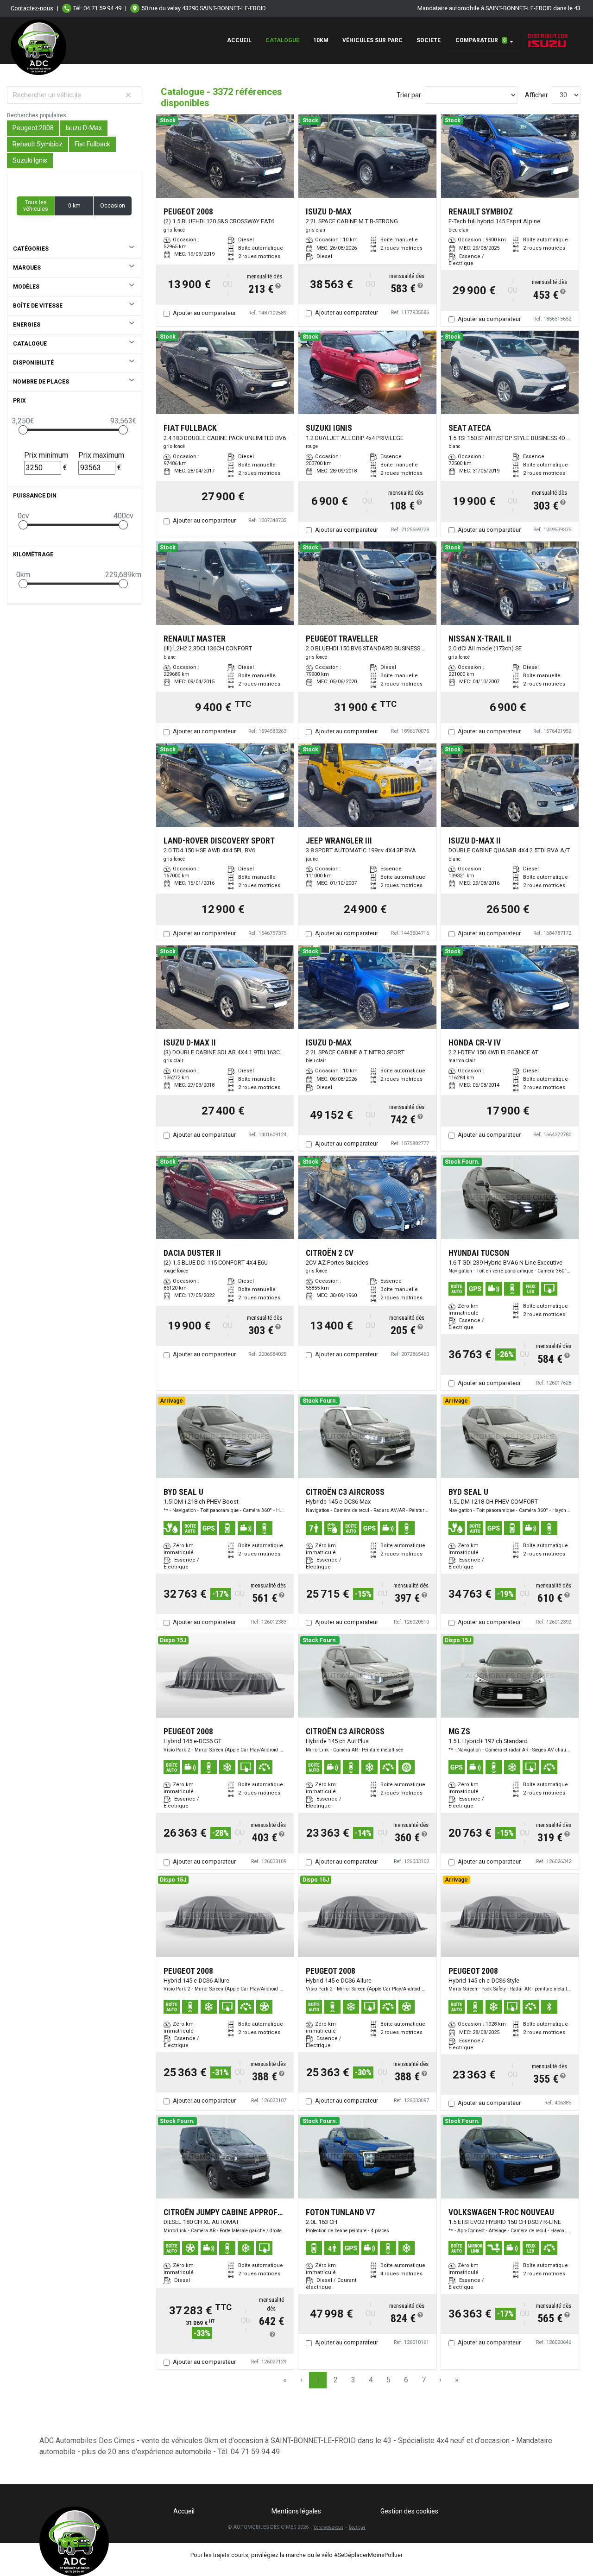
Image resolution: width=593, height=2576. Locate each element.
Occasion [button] (113, 206)
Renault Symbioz (38, 144)
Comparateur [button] (481, 40)
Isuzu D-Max (84, 128)
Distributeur (548, 36)
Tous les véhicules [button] (36, 206)
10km (321, 40)
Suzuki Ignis (30, 160)
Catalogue (282, 40)
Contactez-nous (32, 8)
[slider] (23, 430)
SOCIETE (429, 40)
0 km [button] (74, 206)
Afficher (536, 95)
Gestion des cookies (409, 2511)
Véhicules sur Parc (372, 40)
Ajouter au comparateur (204, 313)
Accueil (239, 40)
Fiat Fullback (92, 144)
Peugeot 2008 (33, 128)
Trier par (409, 95)
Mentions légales (296, 2511)
